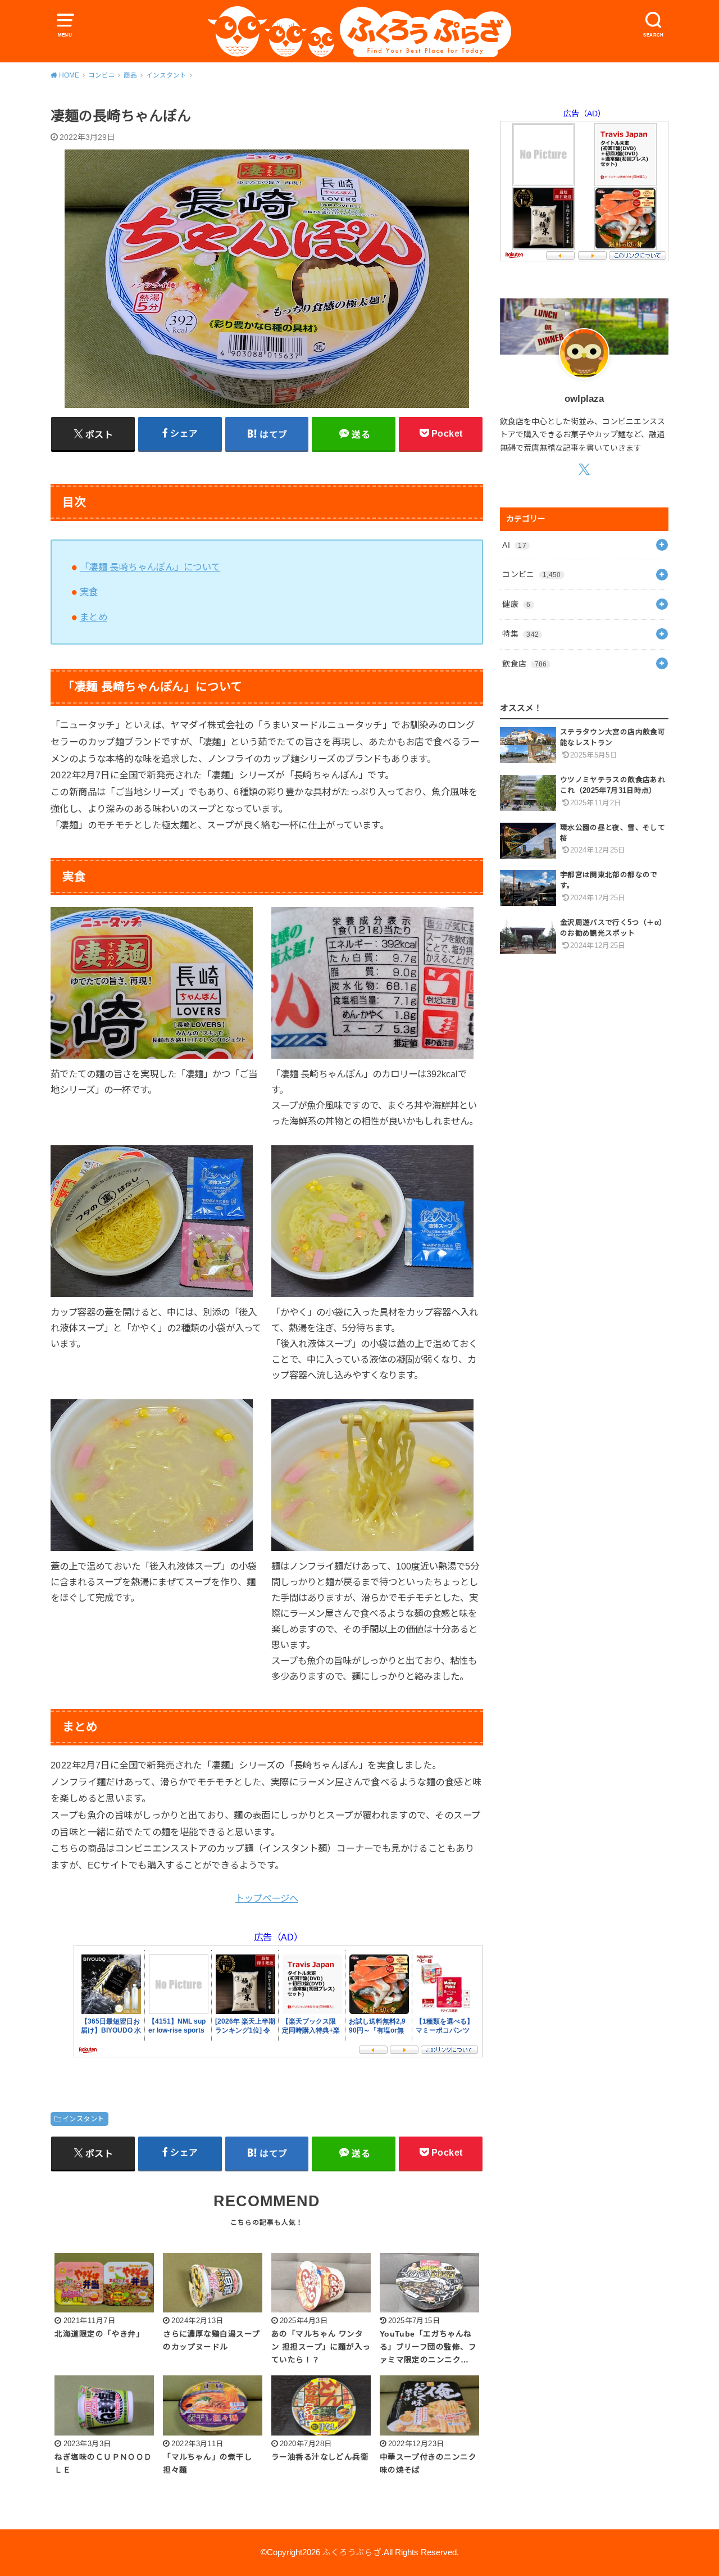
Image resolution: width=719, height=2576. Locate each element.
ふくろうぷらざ (352, 2552)
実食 (89, 592)
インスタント (83, 2119)
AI (514, 545)
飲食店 (524, 664)
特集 (520, 634)
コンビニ (531, 574)
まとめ (94, 617)
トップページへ (267, 1898)
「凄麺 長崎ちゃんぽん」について (150, 567)
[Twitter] (584, 469)
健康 (516, 604)
